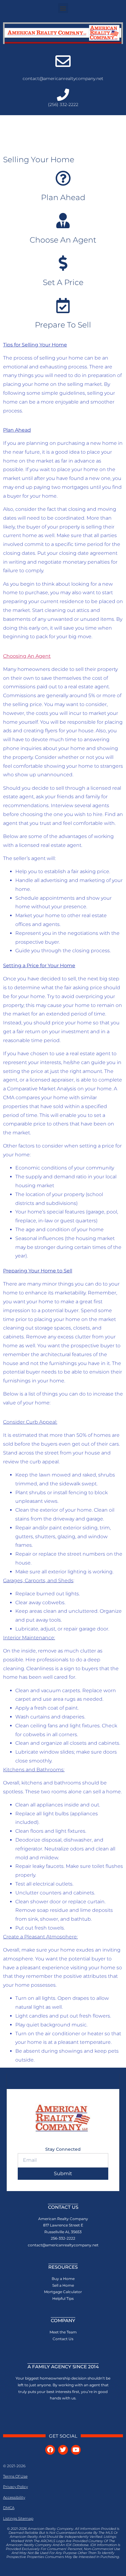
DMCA (9, 2508)
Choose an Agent (63, 240)
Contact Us (63, 2339)
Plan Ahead (63, 197)
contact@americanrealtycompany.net (63, 79)
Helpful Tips (63, 2298)
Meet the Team (63, 2332)
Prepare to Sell (63, 325)
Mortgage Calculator (63, 2292)
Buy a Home (63, 2279)
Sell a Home (63, 2285)
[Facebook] (50, 2450)
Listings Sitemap (18, 2518)
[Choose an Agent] (63, 221)
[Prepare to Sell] (63, 306)
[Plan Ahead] (63, 178)
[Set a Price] (63, 263)
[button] (63, 8)
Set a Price (63, 282)
